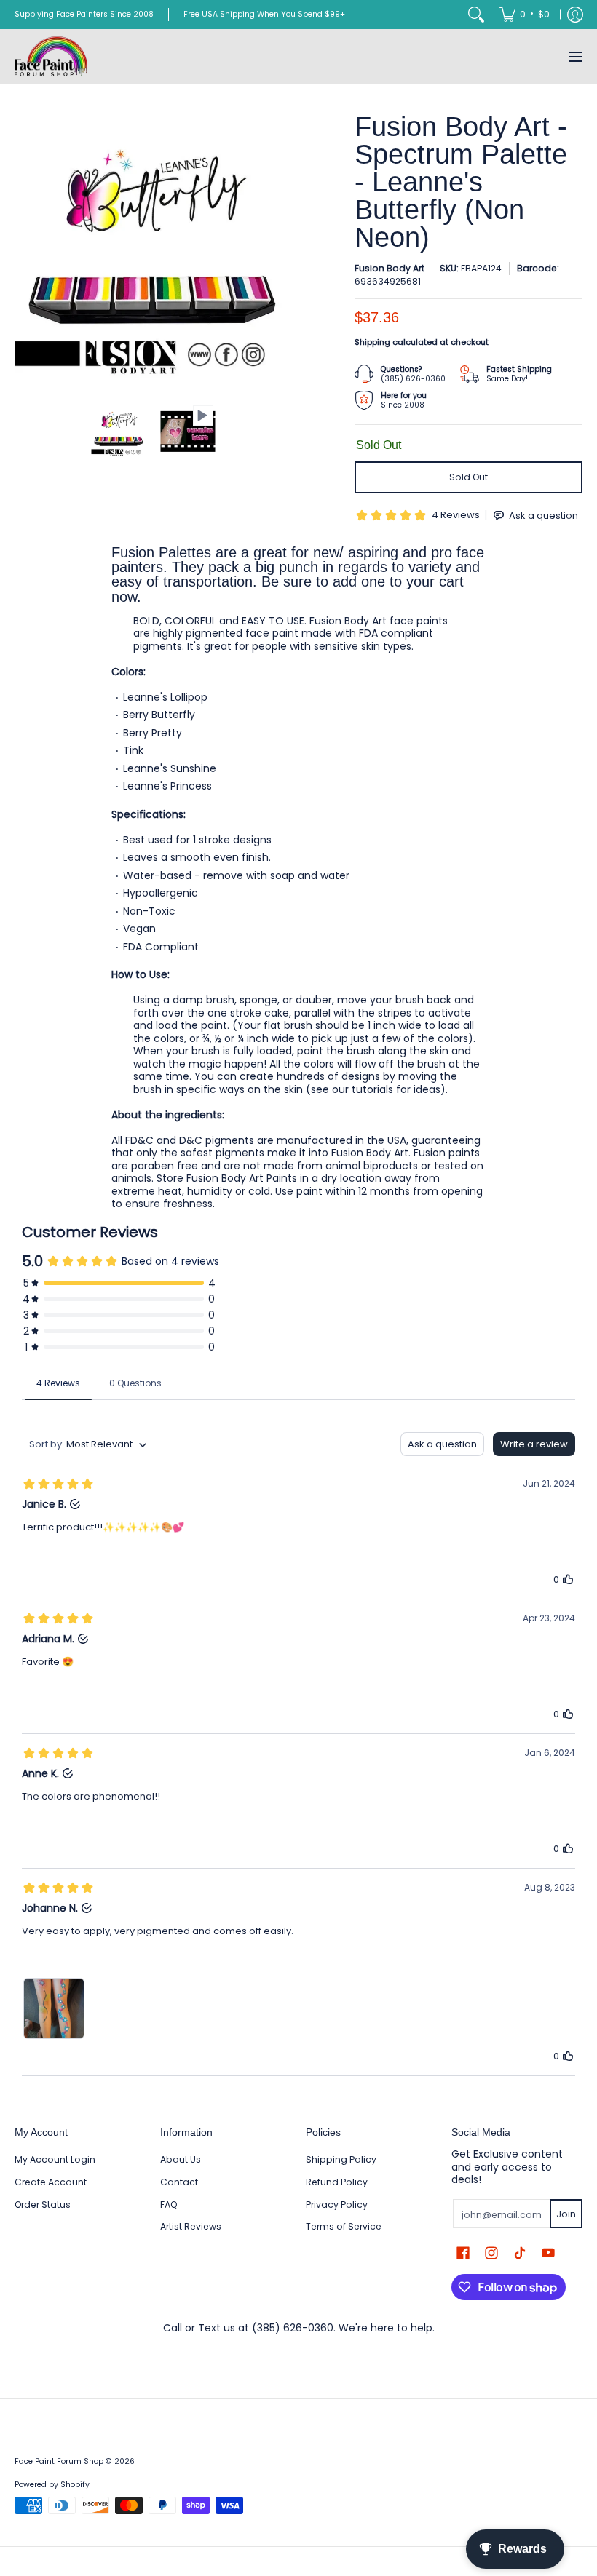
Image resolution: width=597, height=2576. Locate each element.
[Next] (281, 251)
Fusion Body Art (390, 268)
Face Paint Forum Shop (59, 2461)
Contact (179, 2182)
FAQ (169, 2205)
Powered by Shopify (52, 2485)
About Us (181, 2159)
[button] (463, 2253)
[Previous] (25, 251)
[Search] (476, 15)
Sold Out (468, 477)
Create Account (51, 2182)
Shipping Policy (341, 2159)
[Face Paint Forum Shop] (51, 56)
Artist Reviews (191, 2226)
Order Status (43, 2205)
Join (566, 2214)
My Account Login (55, 2159)
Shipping (372, 342)
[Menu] (575, 56)
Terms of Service (344, 2226)
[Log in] (575, 15)
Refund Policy (337, 2182)
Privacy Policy (337, 2205)
